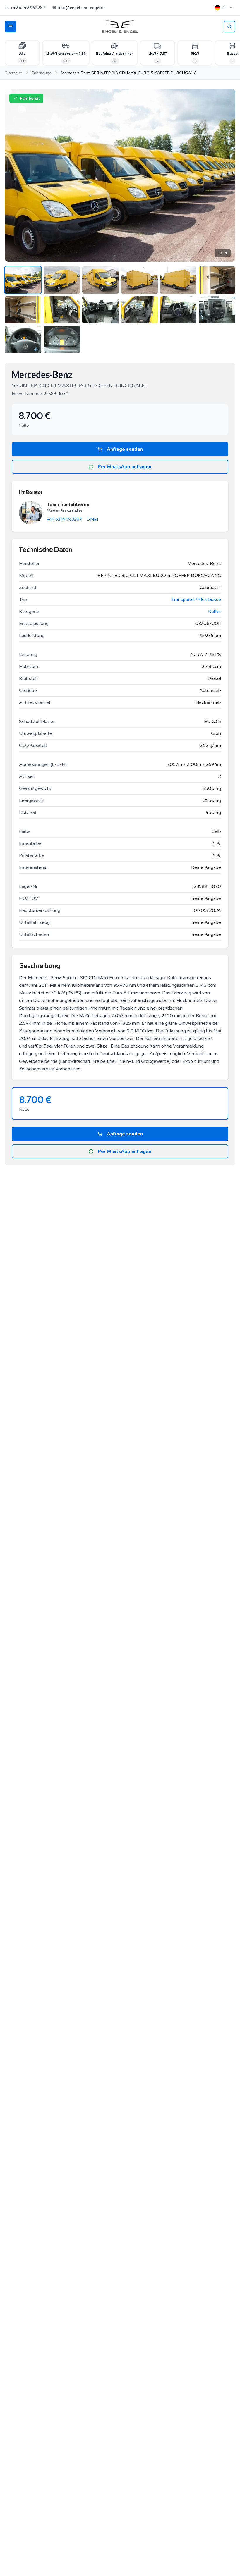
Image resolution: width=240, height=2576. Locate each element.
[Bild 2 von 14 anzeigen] (62, 280)
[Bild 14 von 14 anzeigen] (62, 340)
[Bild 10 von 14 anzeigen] (139, 310)
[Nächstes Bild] (225, 175)
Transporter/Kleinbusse (196, 599)
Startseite (13, 73)
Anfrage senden (125, 449)
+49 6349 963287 (65, 519)
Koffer (215, 611)
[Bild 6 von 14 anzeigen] (217, 280)
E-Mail (92, 519)
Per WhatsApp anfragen (125, 467)
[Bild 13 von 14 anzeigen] (23, 339)
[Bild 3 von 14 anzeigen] (101, 280)
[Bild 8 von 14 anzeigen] (62, 310)
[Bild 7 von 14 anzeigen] (23, 310)
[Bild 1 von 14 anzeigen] (23, 280)
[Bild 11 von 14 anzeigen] (178, 310)
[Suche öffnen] (229, 27)
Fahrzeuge (42, 73)
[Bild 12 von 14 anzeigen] (217, 310)
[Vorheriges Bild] (15, 175)
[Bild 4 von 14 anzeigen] (139, 280)
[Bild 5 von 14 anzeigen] (178, 280)
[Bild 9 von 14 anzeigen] (101, 310)
